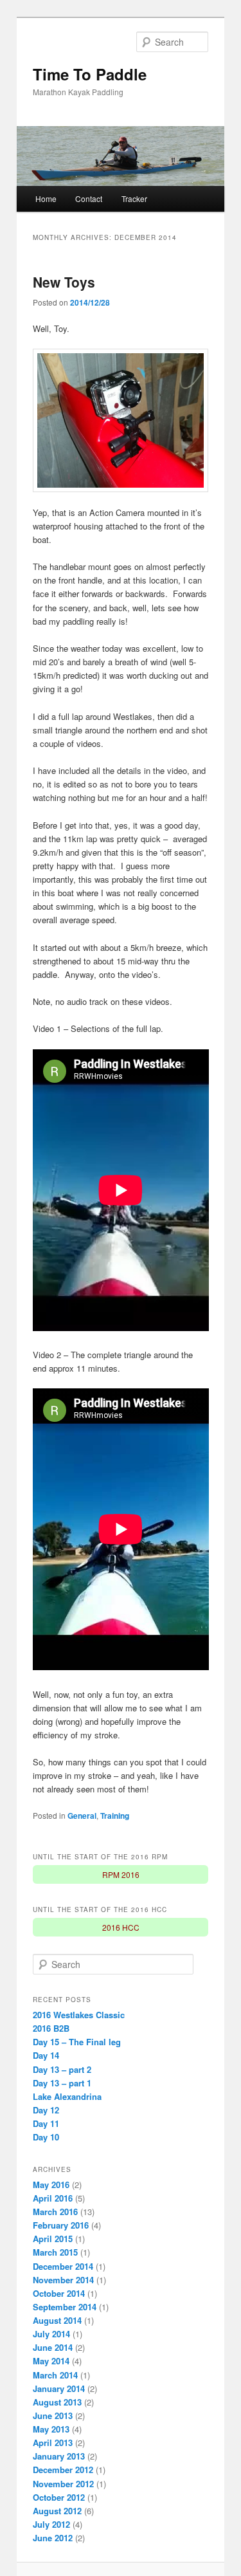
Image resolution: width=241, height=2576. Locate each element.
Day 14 (46, 2055)
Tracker (134, 198)
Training (115, 1816)
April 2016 (53, 2198)
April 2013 (53, 2443)
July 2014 (51, 2334)
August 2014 (57, 2320)
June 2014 (53, 2347)
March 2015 (55, 2252)
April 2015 (53, 2239)
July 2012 (51, 2524)
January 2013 (59, 2456)
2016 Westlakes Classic (79, 2015)
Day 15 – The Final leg (77, 2042)
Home (46, 198)
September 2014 (65, 2307)
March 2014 (55, 2375)
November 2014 (63, 2280)
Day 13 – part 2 (62, 2069)
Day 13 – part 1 (62, 2083)
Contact (89, 198)
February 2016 (61, 2225)
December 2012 (63, 2470)
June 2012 (53, 2538)
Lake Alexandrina (67, 2096)
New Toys (64, 282)
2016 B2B (51, 2028)
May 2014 (51, 2361)
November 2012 (63, 2484)
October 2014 (59, 2293)
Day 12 (46, 2110)
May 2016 (51, 2185)
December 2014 (63, 2266)
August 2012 (57, 2511)
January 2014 (59, 2388)
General (82, 1816)
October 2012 (59, 2497)
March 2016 (55, 2212)
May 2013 (51, 2429)
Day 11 (46, 2123)
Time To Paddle (90, 74)
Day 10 (46, 2137)
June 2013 (53, 2415)
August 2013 (57, 2402)
